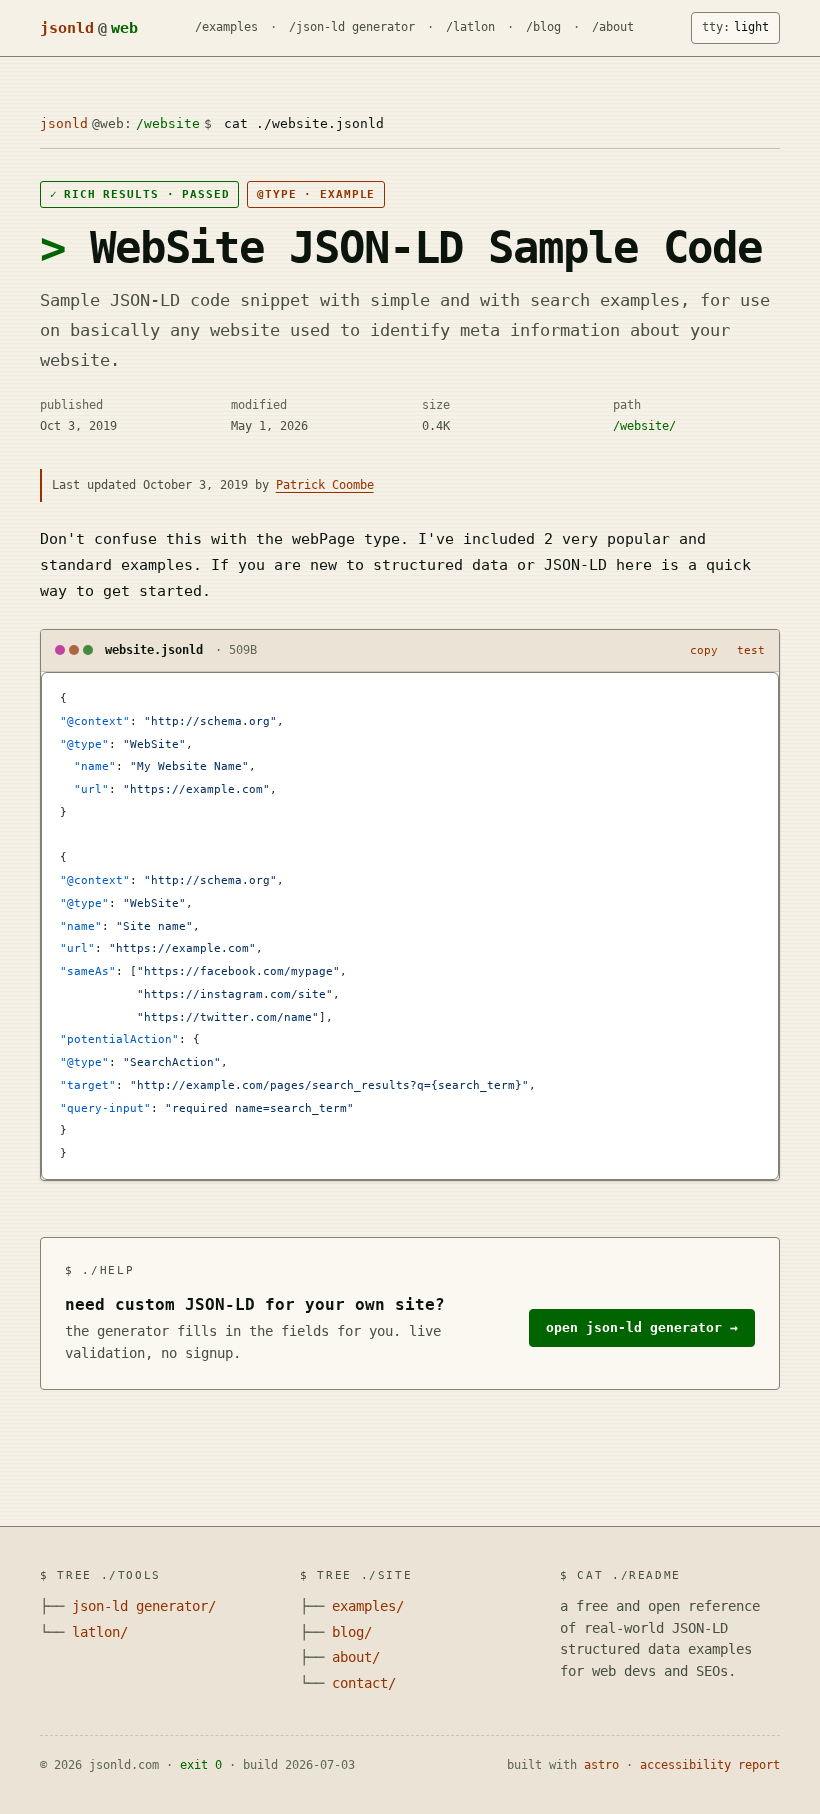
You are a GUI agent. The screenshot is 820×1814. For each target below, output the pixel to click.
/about (613, 27)
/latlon (470, 27)
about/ (356, 1657)
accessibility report (710, 1765)
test (751, 650)
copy (704, 650)
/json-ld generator (352, 27)
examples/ (368, 1606)
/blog (543, 27)
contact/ (364, 1683)
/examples (226, 27)
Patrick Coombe (325, 485)
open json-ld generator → (642, 1327)
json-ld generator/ (144, 1606)
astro (601, 1765)
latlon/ (100, 1632)
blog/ (352, 1632)
